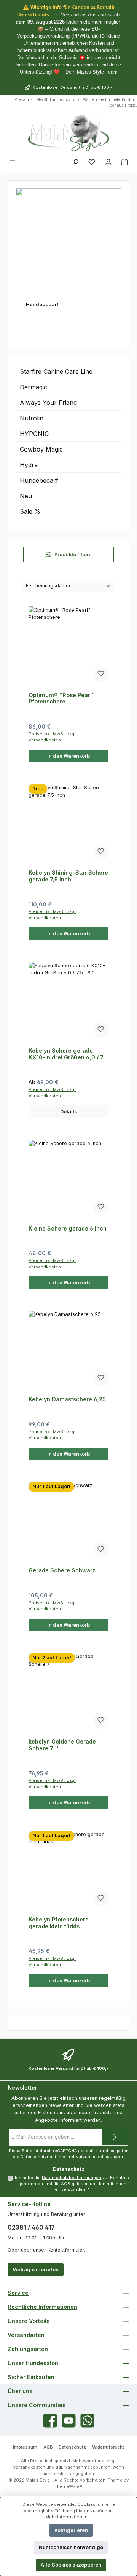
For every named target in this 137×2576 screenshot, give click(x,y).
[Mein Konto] (108, 162)
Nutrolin (32, 418)
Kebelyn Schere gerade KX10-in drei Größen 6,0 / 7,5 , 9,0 (68, 1054)
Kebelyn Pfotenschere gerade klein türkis (59, 1923)
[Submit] (115, 2137)
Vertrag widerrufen (36, 2270)
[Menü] (12, 162)
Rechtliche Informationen (42, 2307)
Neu (26, 496)
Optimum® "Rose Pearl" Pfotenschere (62, 698)
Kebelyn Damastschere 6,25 (67, 1399)
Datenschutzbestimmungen (72, 2178)
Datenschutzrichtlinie (43, 2157)
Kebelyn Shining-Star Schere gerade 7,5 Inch (68, 876)
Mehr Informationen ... (69, 2517)
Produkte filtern (72, 555)
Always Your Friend (48, 403)
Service (18, 2293)
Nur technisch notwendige (71, 2547)
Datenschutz (72, 2447)
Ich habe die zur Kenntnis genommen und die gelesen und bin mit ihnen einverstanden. (72, 2184)
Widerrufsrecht (108, 2447)
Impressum (25, 2447)
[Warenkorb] (125, 162)
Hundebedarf (39, 480)
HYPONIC (34, 434)
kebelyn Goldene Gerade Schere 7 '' (62, 1745)
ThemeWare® (68, 2486)
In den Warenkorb (68, 756)
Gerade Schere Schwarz (62, 1570)
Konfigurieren (71, 2530)
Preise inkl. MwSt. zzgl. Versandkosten (53, 737)
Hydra (29, 465)
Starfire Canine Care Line (56, 371)
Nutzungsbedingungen (99, 2157)
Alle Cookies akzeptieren (71, 2565)
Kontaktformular (66, 2250)
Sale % (30, 511)
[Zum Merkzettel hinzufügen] (101, 675)
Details (68, 1112)
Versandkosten (29, 2467)
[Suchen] (75, 162)
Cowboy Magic (41, 449)
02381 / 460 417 (31, 2227)
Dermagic (33, 387)
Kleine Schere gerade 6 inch (68, 1228)
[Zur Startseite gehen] (68, 133)
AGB (66, 2184)
